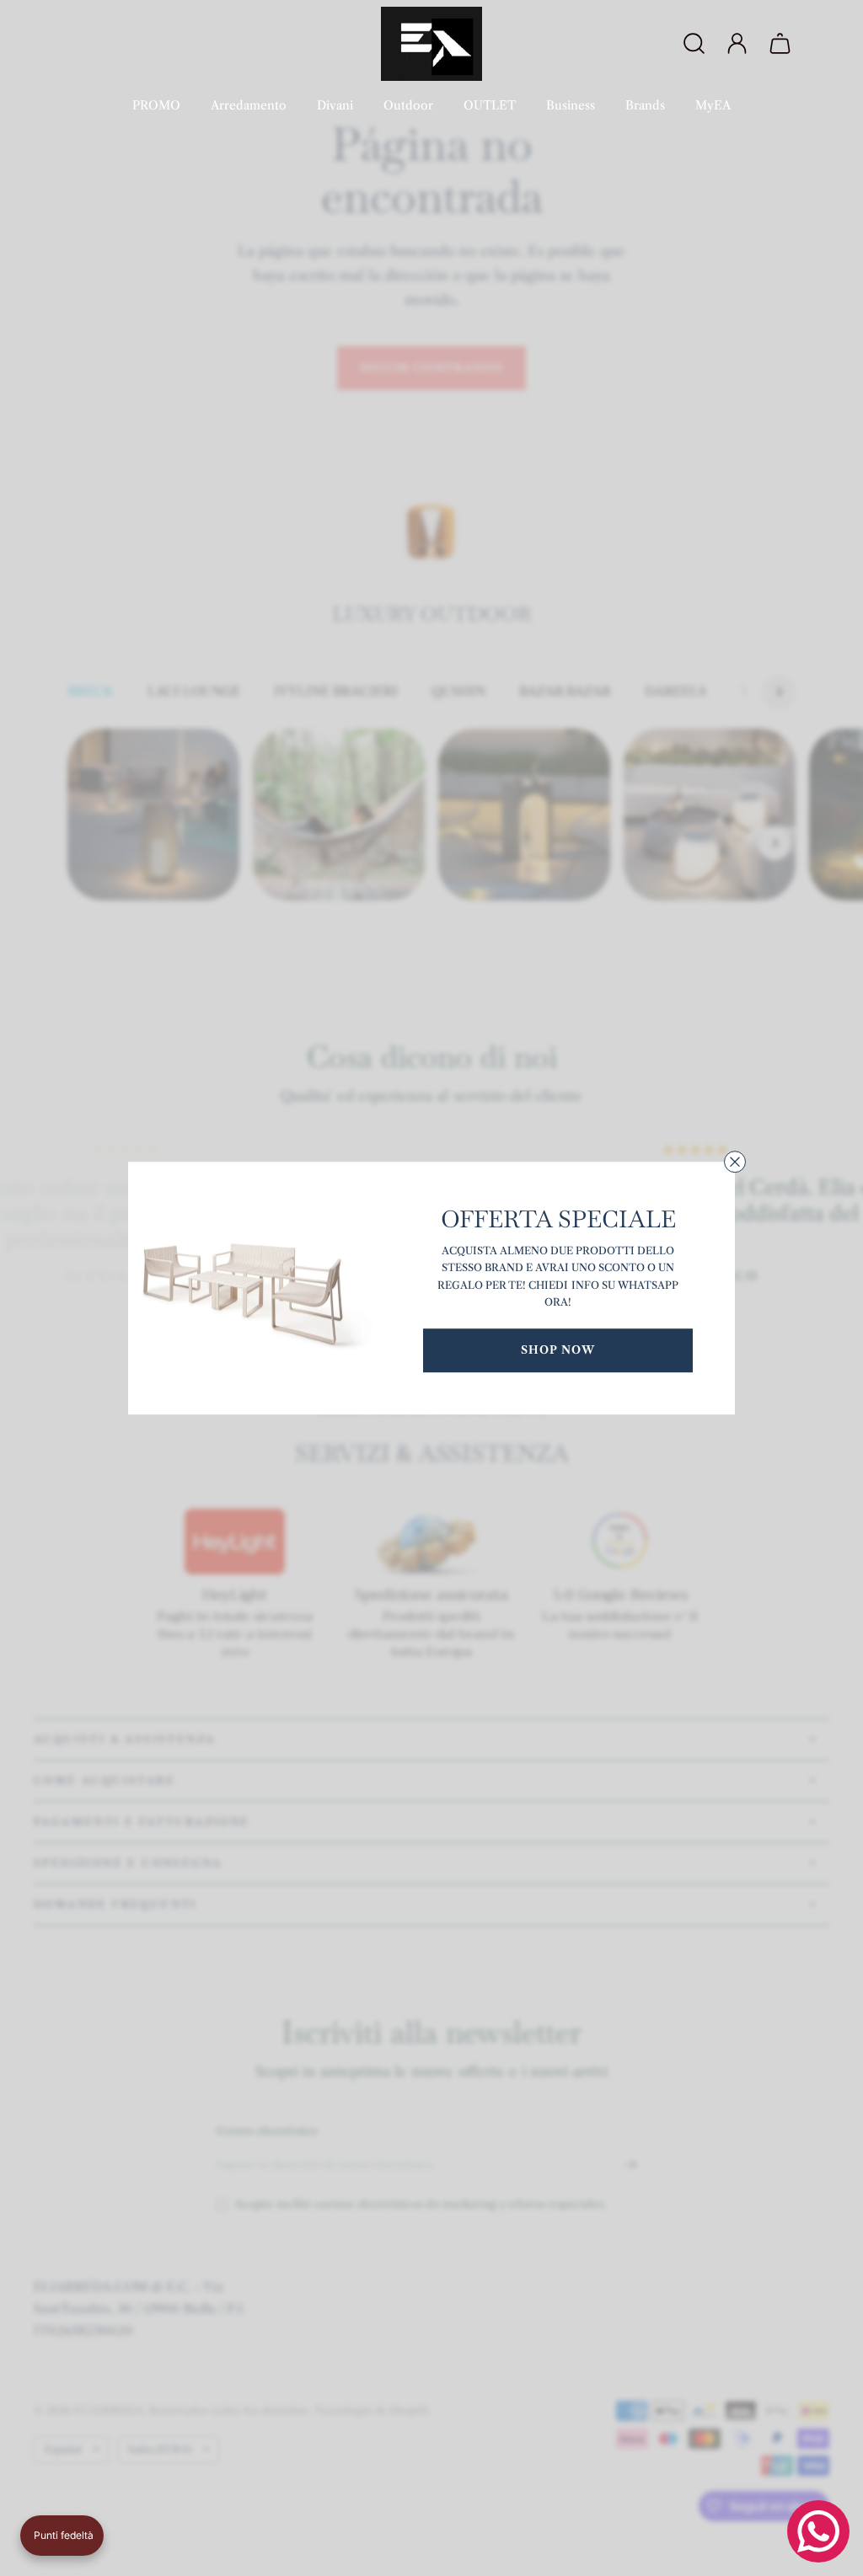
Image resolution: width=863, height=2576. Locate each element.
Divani (335, 105)
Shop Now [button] (558, 1349)
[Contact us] (818, 2531)
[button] (62, 2536)
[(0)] (782, 44)
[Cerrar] (735, 1162)
